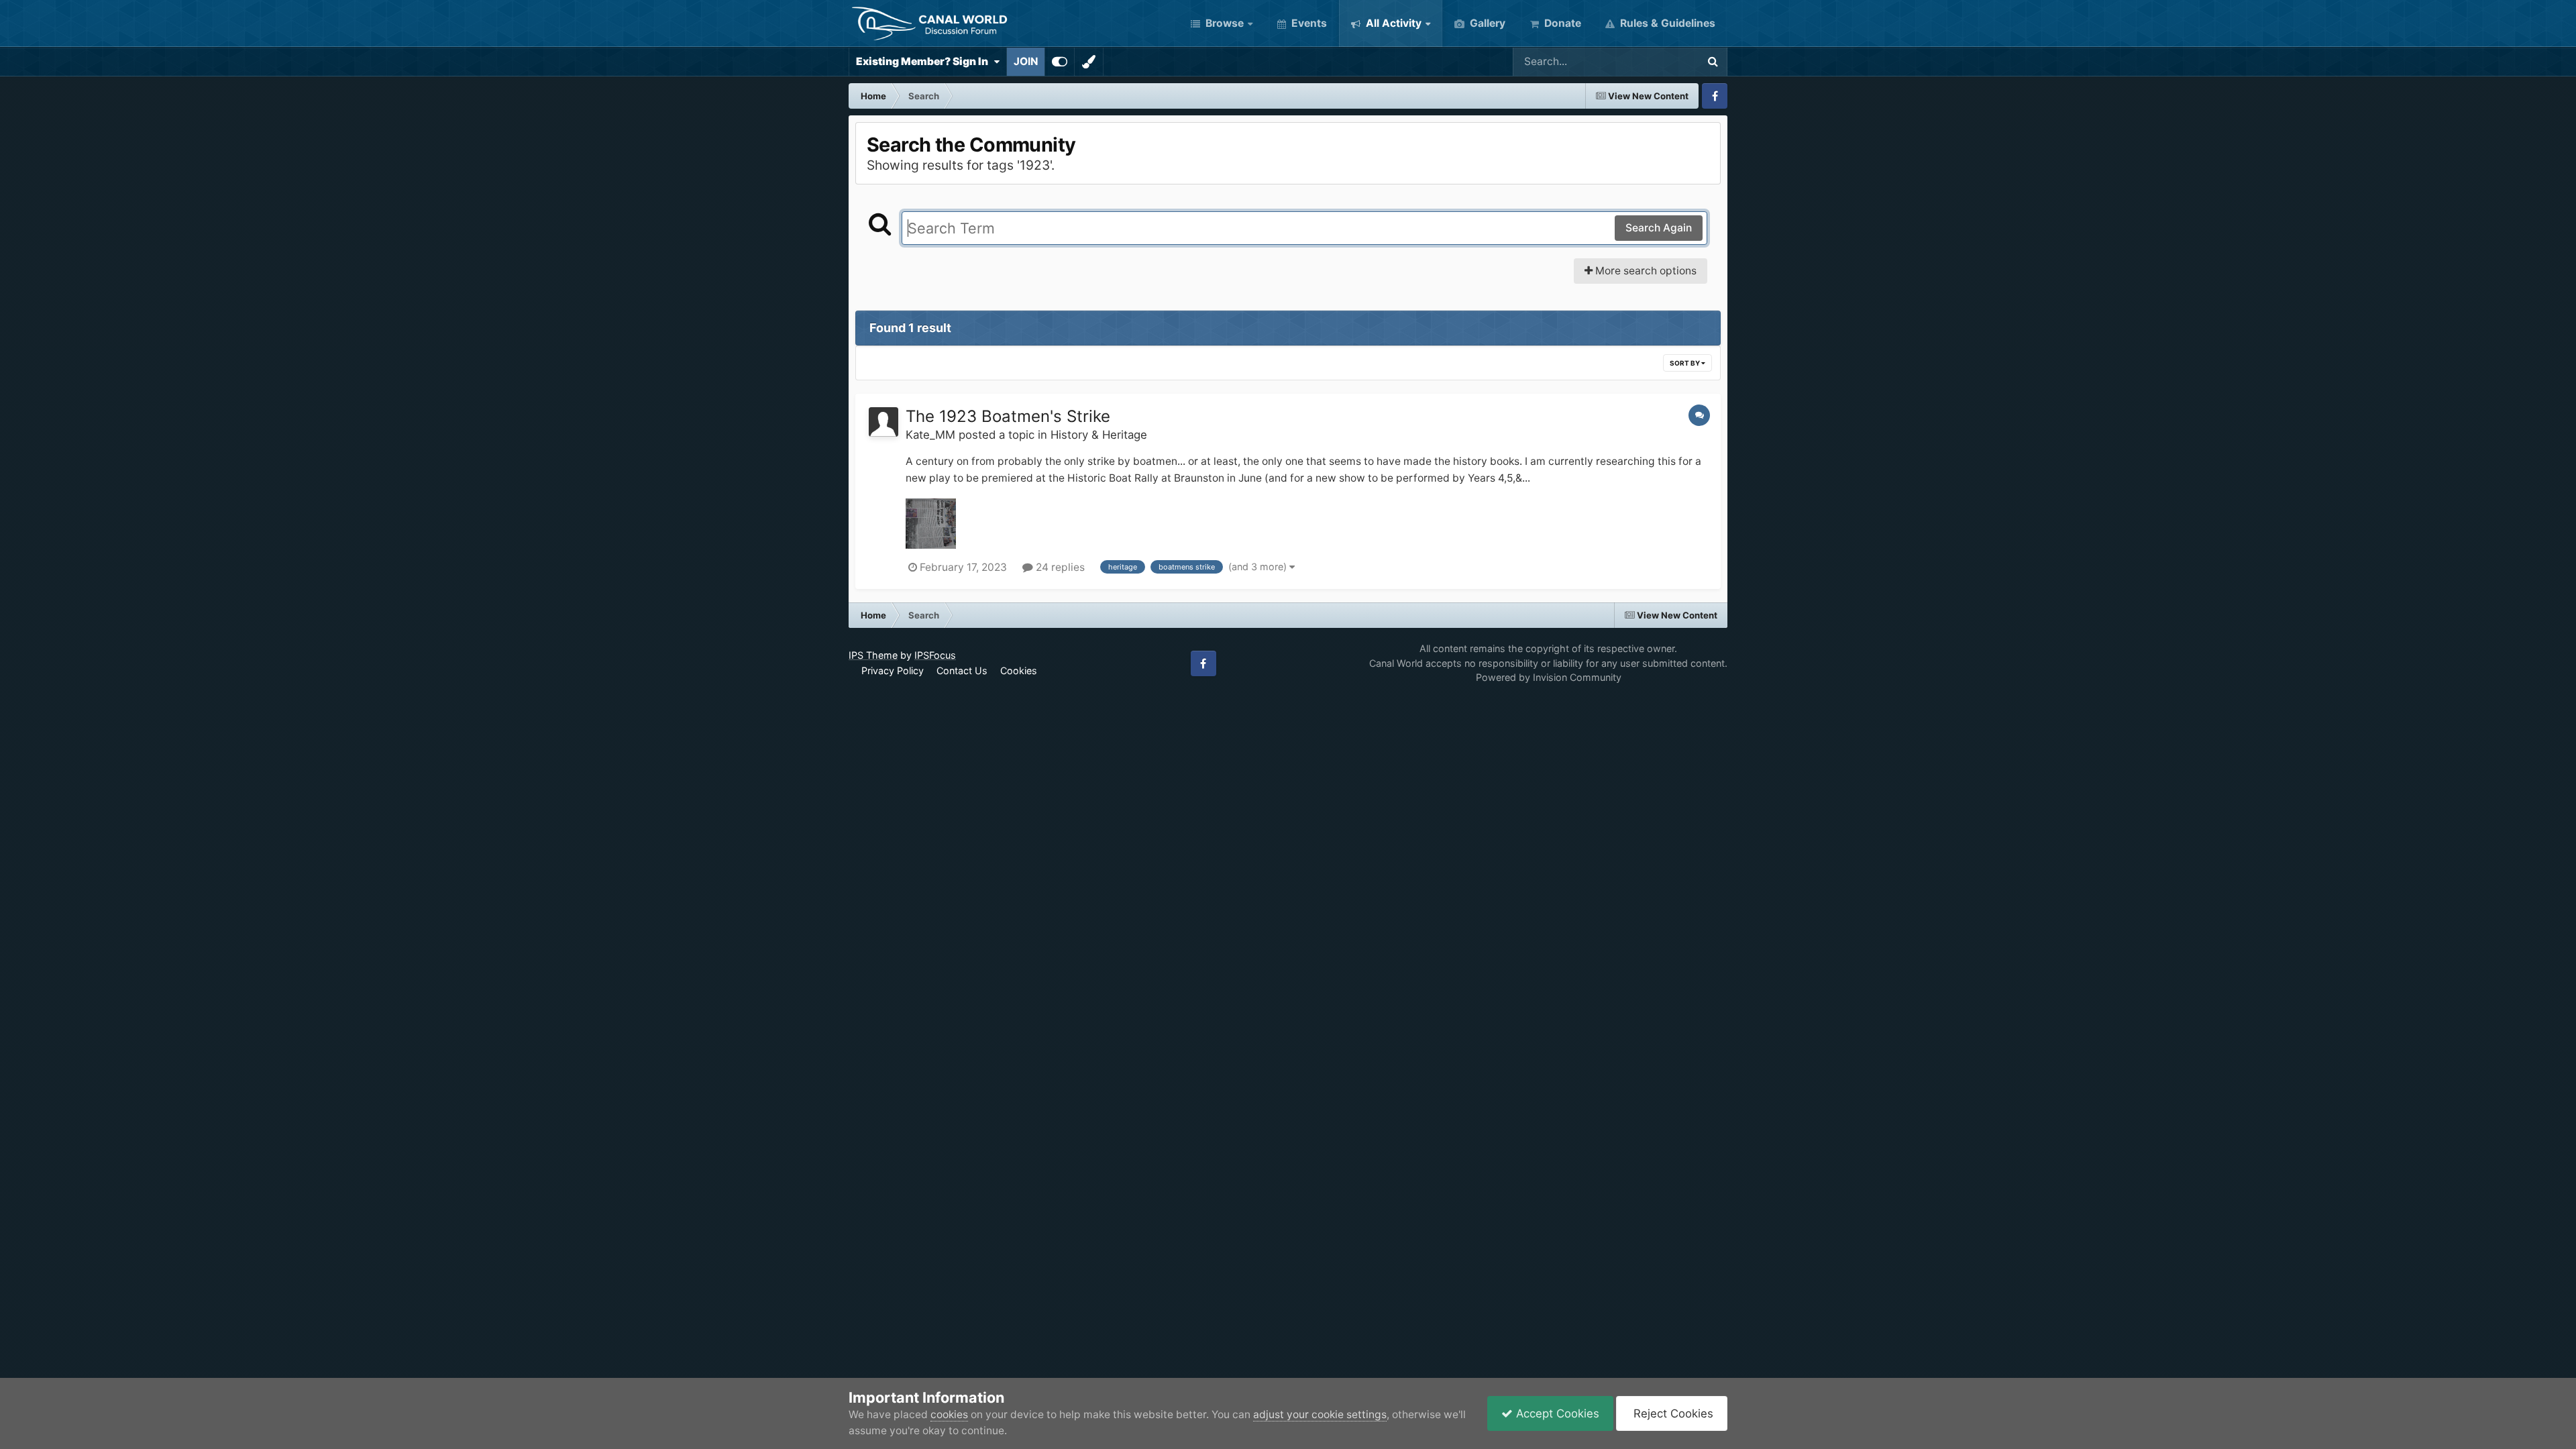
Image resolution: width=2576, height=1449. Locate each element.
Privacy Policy (893, 670)
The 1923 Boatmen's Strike (1008, 416)
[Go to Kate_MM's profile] (883, 422)
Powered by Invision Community (1549, 677)
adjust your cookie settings (1320, 1414)
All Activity (1392, 23)
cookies (949, 1414)
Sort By (1685, 363)
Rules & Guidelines (1666, 23)
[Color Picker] (1089, 62)
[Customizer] (1060, 62)
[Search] (1713, 62)
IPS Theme (873, 655)
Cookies (1019, 670)
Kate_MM (930, 435)
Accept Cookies (1556, 1413)
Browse (1223, 23)
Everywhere (1651, 61)
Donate (1561, 23)
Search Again (1659, 228)
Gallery (1486, 23)
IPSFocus (935, 655)
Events (1308, 23)
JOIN (1026, 61)
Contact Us (962, 670)
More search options (1645, 271)
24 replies (1059, 567)
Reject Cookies (1672, 1413)
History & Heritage (1099, 435)
